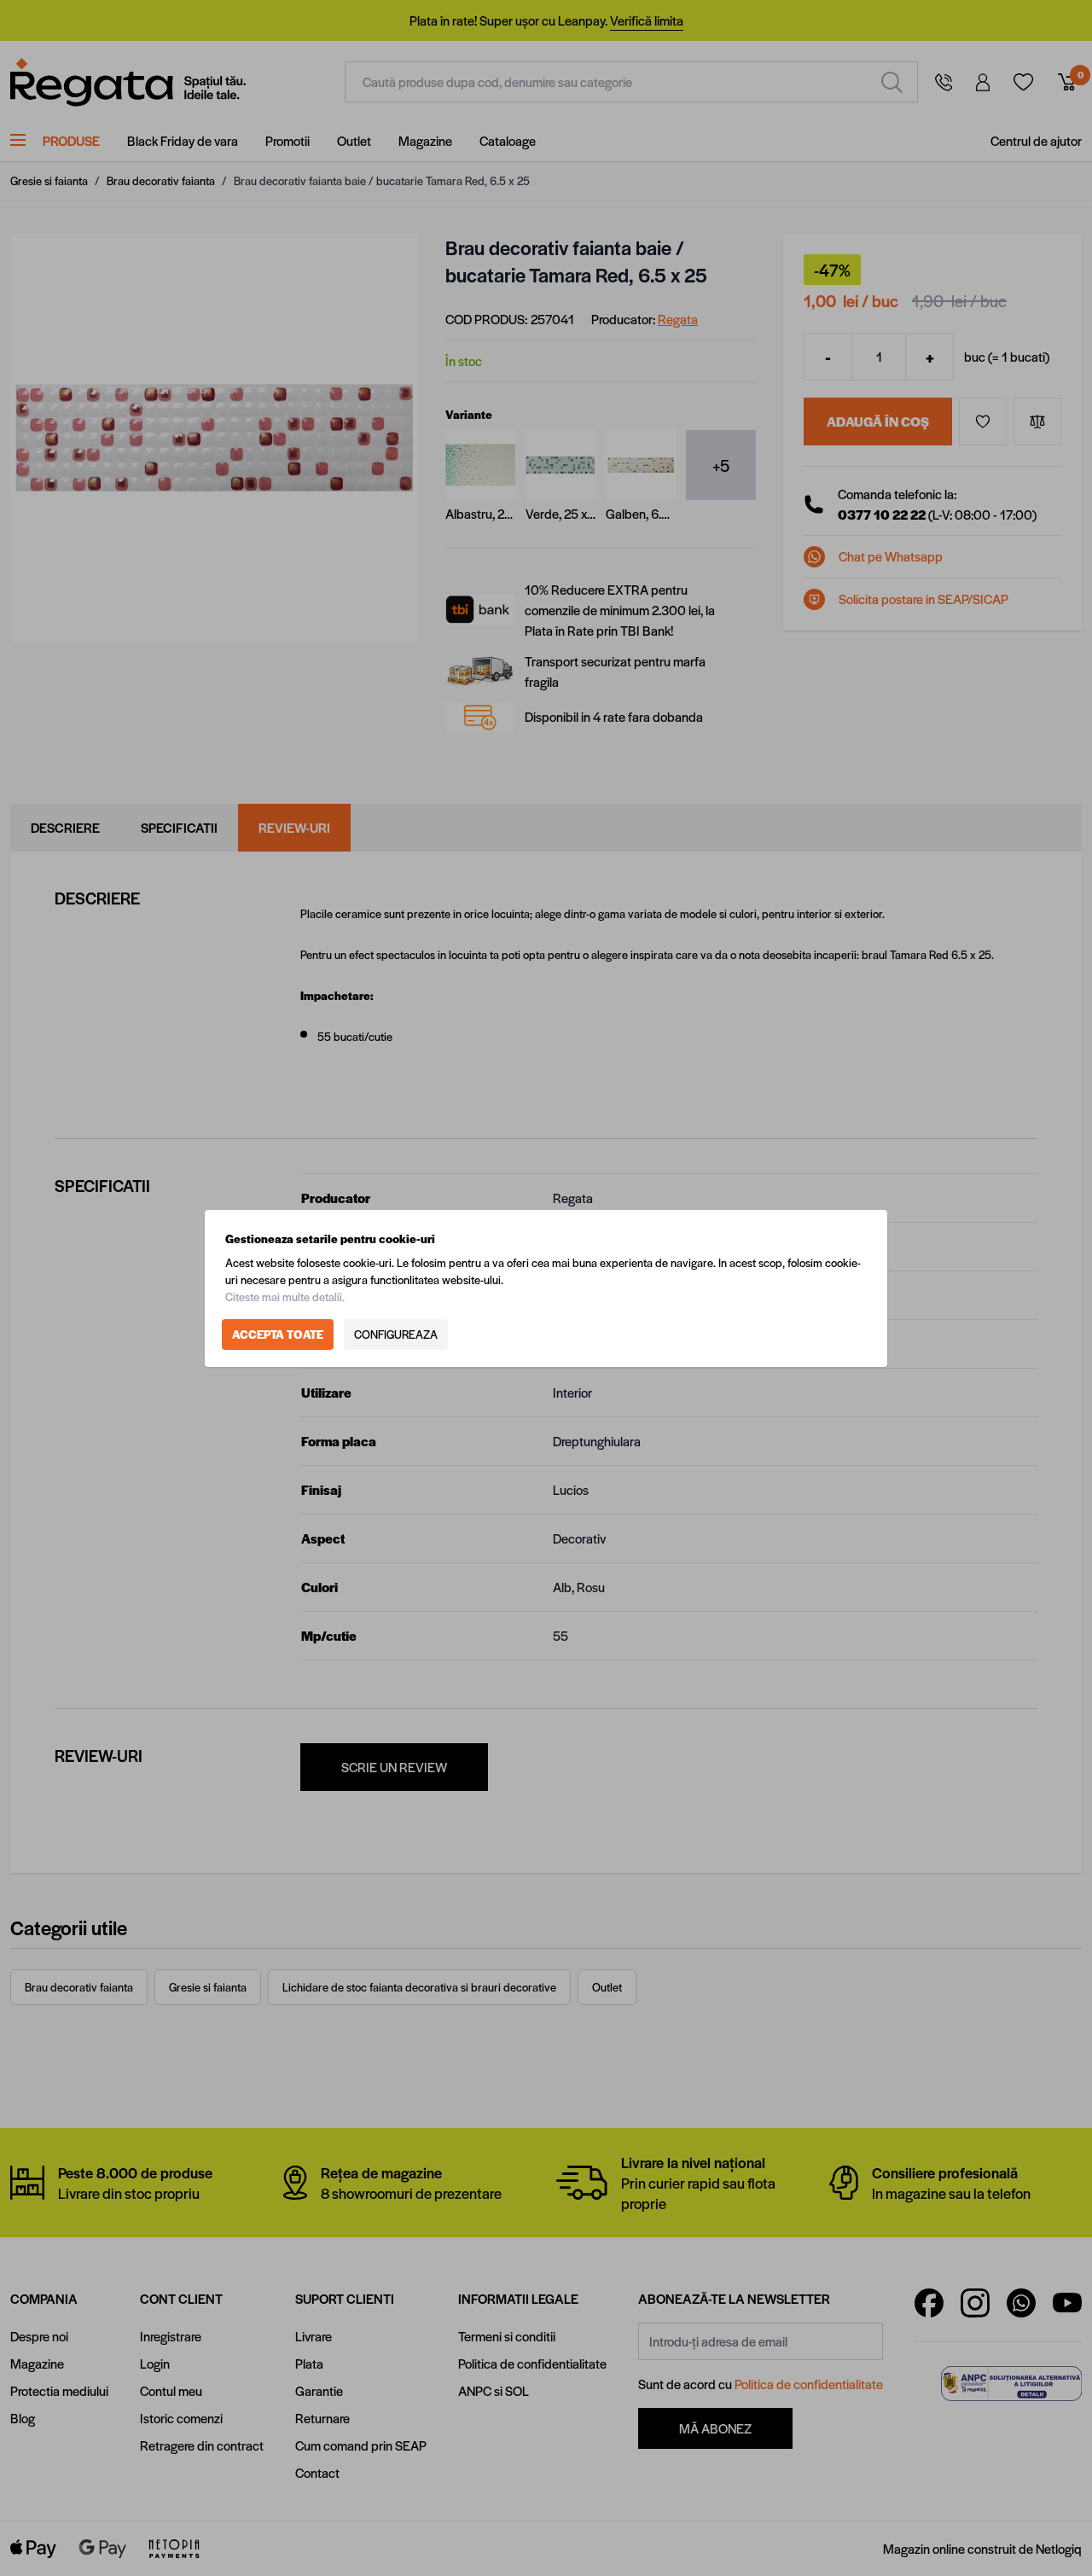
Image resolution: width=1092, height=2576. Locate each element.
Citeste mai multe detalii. (285, 1297)
